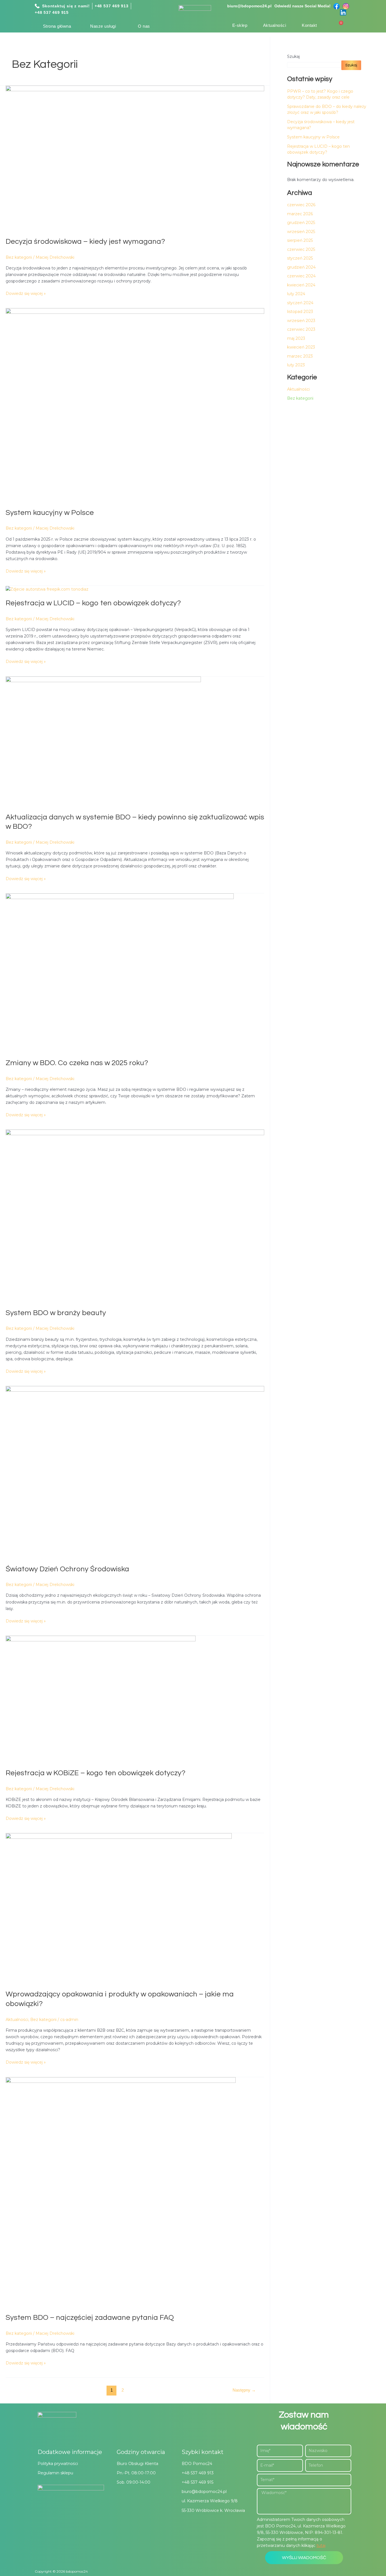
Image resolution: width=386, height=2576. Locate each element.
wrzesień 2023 (301, 321)
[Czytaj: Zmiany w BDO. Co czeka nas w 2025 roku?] (120, 972)
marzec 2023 (300, 356)
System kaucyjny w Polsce (50, 513)
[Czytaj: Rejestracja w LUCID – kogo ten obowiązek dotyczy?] (47, 589)
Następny (244, 2390)
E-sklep (240, 25)
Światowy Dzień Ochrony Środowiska (67, 1569)
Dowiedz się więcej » (26, 293)
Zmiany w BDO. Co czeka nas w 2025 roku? (77, 1063)
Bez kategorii (19, 257)
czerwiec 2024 (301, 276)
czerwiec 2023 (301, 329)
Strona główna (57, 26)
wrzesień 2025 (301, 232)
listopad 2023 (300, 312)
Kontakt (309, 25)
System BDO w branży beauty (56, 1313)
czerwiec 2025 (301, 249)
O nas (144, 26)
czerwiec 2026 (301, 205)
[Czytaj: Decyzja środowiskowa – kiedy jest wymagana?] (135, 158)
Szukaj (293, 56)
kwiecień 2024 (301, 285)
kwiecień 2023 (301, 347)
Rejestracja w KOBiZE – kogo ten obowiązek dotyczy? (96, 1773)
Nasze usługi (103, 26)
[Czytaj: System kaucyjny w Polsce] (135, 405)
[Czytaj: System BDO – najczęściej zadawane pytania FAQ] (121, 2192)
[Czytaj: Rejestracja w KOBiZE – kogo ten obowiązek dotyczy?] (101, 1699)
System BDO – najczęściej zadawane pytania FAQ (90, 2318)
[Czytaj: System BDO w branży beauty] (135, 1216)
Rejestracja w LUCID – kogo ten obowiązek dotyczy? (93, 603)
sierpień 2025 (300, 240)
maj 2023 (296, 338)
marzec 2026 (300, 214)
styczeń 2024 (300, 303)
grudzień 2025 (301, 223)
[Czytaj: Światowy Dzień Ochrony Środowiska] (135, 1472)
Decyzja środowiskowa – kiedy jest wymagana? (85, 241)
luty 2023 (296, 365)
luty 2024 (296, 294)
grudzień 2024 (301, 267)
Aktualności (275, 25)
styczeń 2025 (300, 258)
